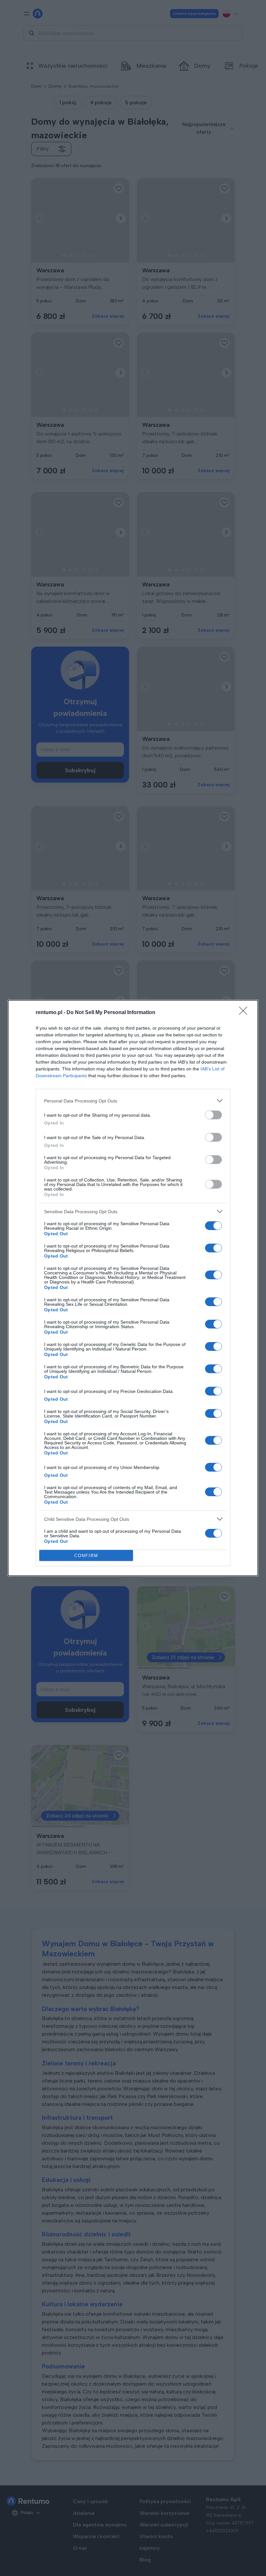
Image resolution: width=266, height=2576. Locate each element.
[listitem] (133, 1101)
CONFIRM (86, 1556)
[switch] (213, 1115)
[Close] (245, 1013)
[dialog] (133, 1288)
